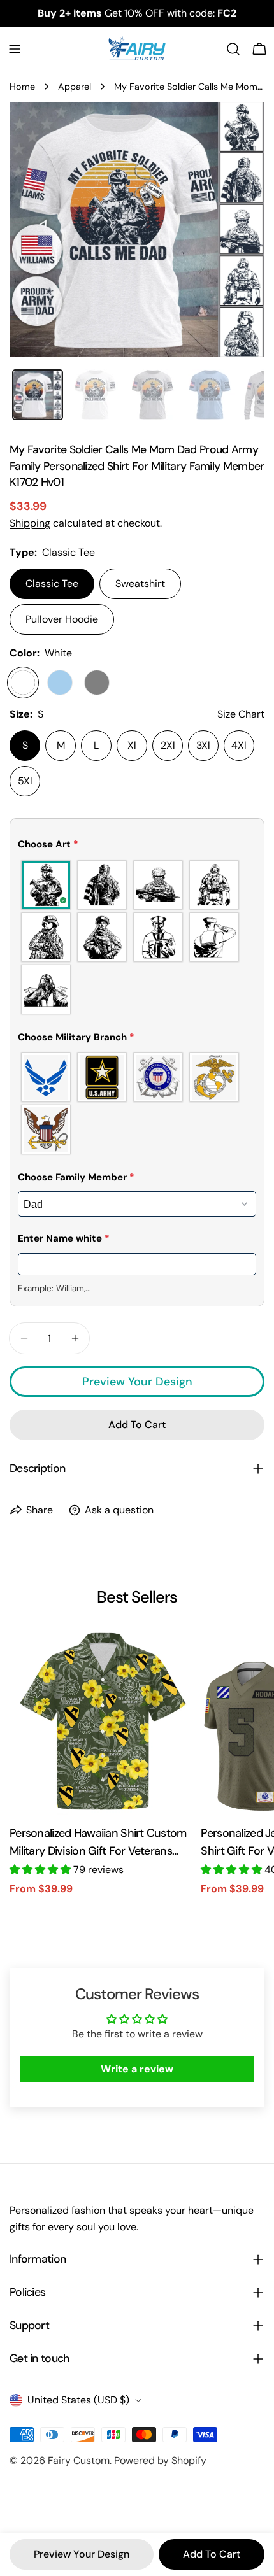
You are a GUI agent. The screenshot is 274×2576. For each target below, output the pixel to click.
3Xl (203, 745)
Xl (132, 745)
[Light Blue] (60, 683)
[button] (137, 847)
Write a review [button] (137, 2069)
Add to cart (212, 2554)
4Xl (239, 745)
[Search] (233, 49)
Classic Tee (52, 584)
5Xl (25, 781)
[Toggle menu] (15, 49)
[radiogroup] (137, 937)
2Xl (168, 745)
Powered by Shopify (160, 2460)
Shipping (30, 523)
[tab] (38, 395)
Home (22, 87)
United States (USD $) (78, 2400)
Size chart (241, 714)
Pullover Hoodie (62, 619)
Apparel (75, 87)
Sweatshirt (140, 584)
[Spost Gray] (97, 683)
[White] (23, 683)
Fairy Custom (79, 2460)
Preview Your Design (137, 1382)
